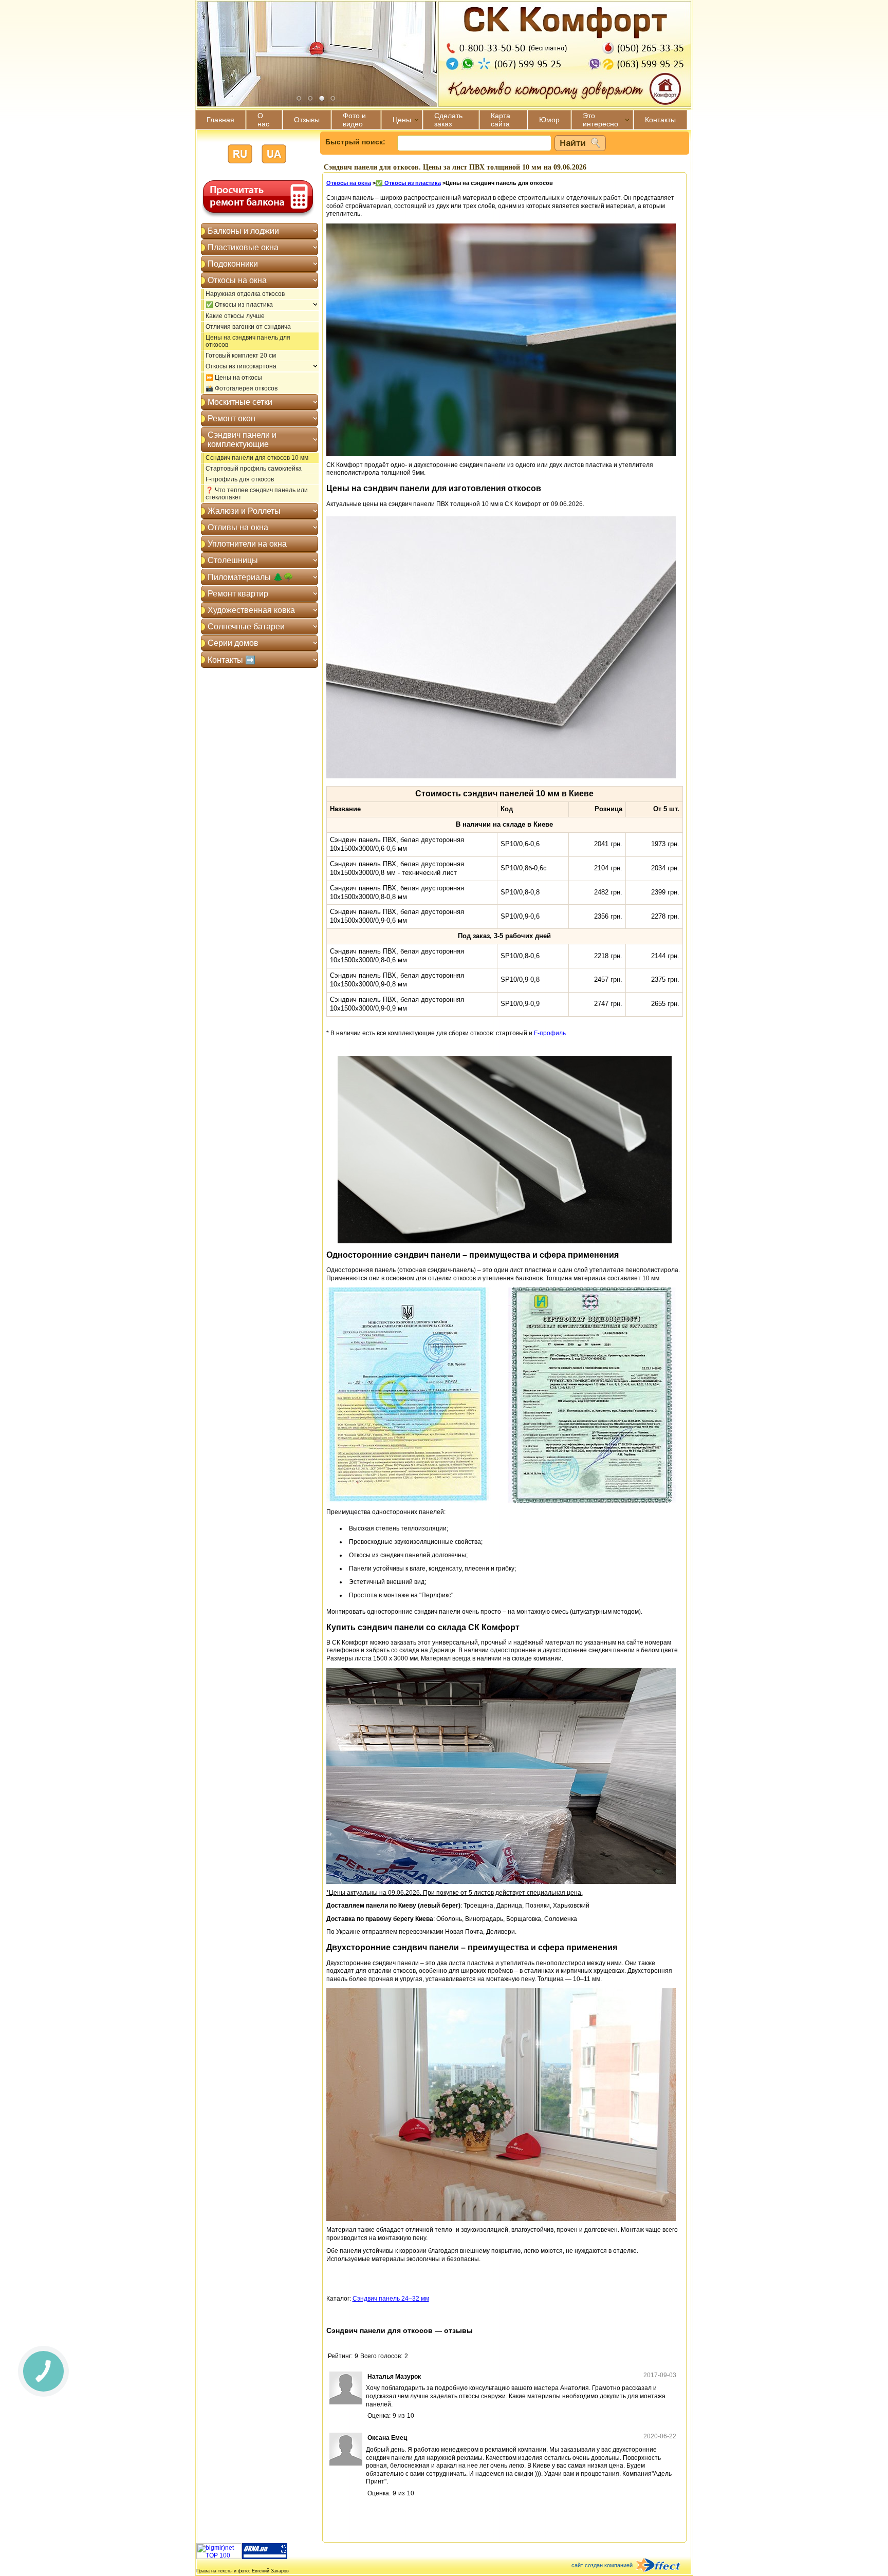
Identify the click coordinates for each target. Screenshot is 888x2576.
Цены (402, 120)
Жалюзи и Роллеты (244, 511)
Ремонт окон (232, 418)
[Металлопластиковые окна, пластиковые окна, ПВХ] (265, 2557)
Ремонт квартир (238, 594)
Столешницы (233, 560)
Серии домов (233, 643)
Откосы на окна (237, 280)
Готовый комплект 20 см (241, 356)
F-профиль (550, 1033)
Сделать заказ (448, 120)
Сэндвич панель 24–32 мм (391, 2299)
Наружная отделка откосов (245, 294)
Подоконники (233, 264)
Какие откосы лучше (235, 316)
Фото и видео (354, 120)
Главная (220, 120)
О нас (263, 120)
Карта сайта (501, 120)
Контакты (660, 120)
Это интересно (600, 120)
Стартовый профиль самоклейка (254, 469)
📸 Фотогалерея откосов (242, 388)
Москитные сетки (240, 402)
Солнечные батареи (246, 627)
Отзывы (307, 120)
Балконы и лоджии (243, 231)
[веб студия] (664, 2566)
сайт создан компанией (602, 2565)
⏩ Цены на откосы (234, 378)
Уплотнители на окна (247, 544)
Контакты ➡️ (232, 660)
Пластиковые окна (243, 247)
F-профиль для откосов (240, 479)
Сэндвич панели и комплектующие (242, 440)
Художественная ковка (251, 610)
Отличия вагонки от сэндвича (248, 327)
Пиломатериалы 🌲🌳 (251, 577)
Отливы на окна (238, 527)
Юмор (549, 120)
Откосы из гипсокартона (241, 366)
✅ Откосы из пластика (239, 305)
